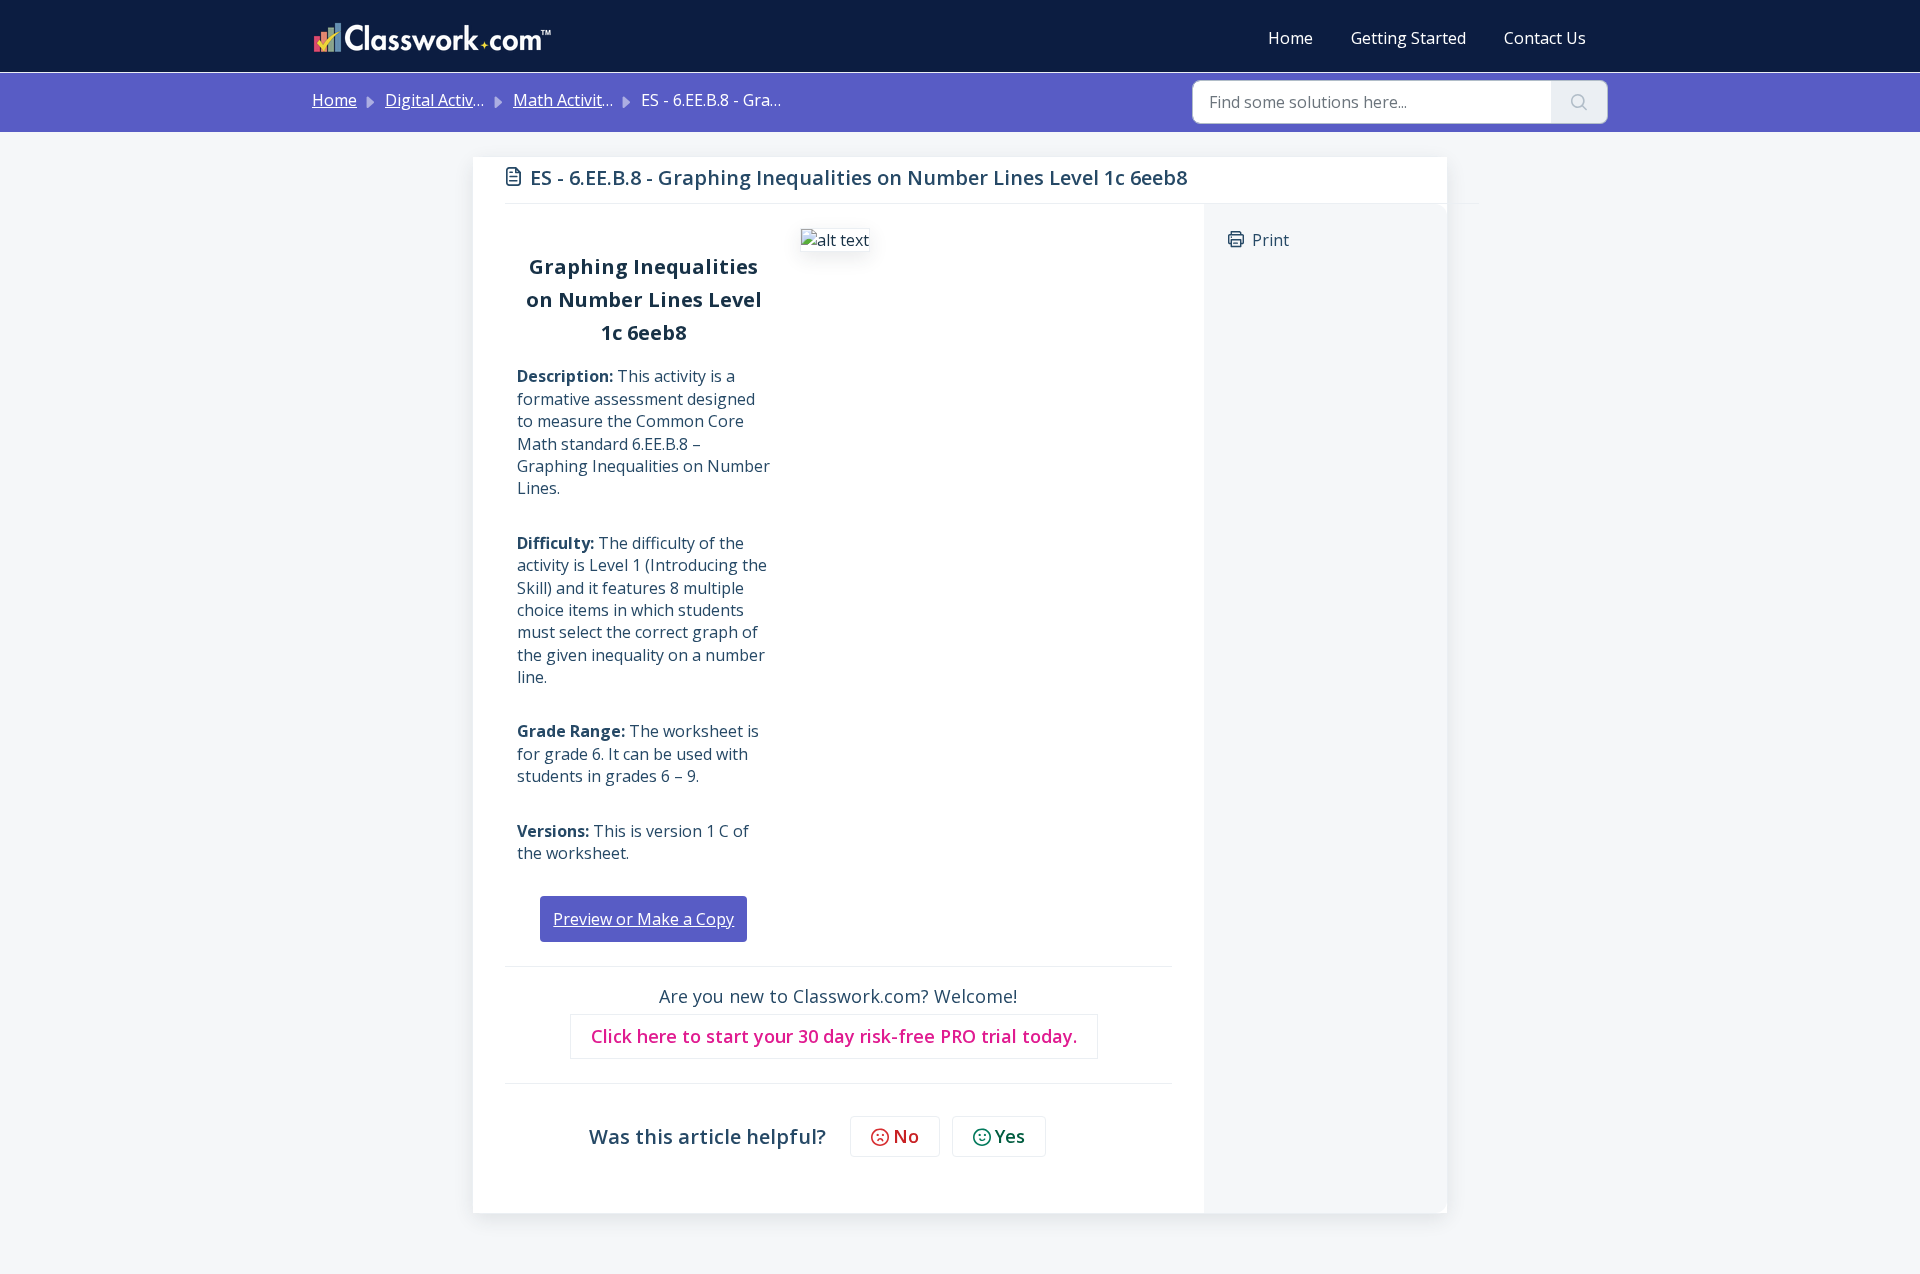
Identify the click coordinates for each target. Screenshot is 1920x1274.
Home (1290, 38)
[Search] (1579, 102)
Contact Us (1545, 38)
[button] (834, 1036)
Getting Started (1408, 38)
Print (1270, 240)
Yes (1010, 1136)
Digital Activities (444, 100)
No (906, 1136)
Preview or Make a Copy (643, 919)
